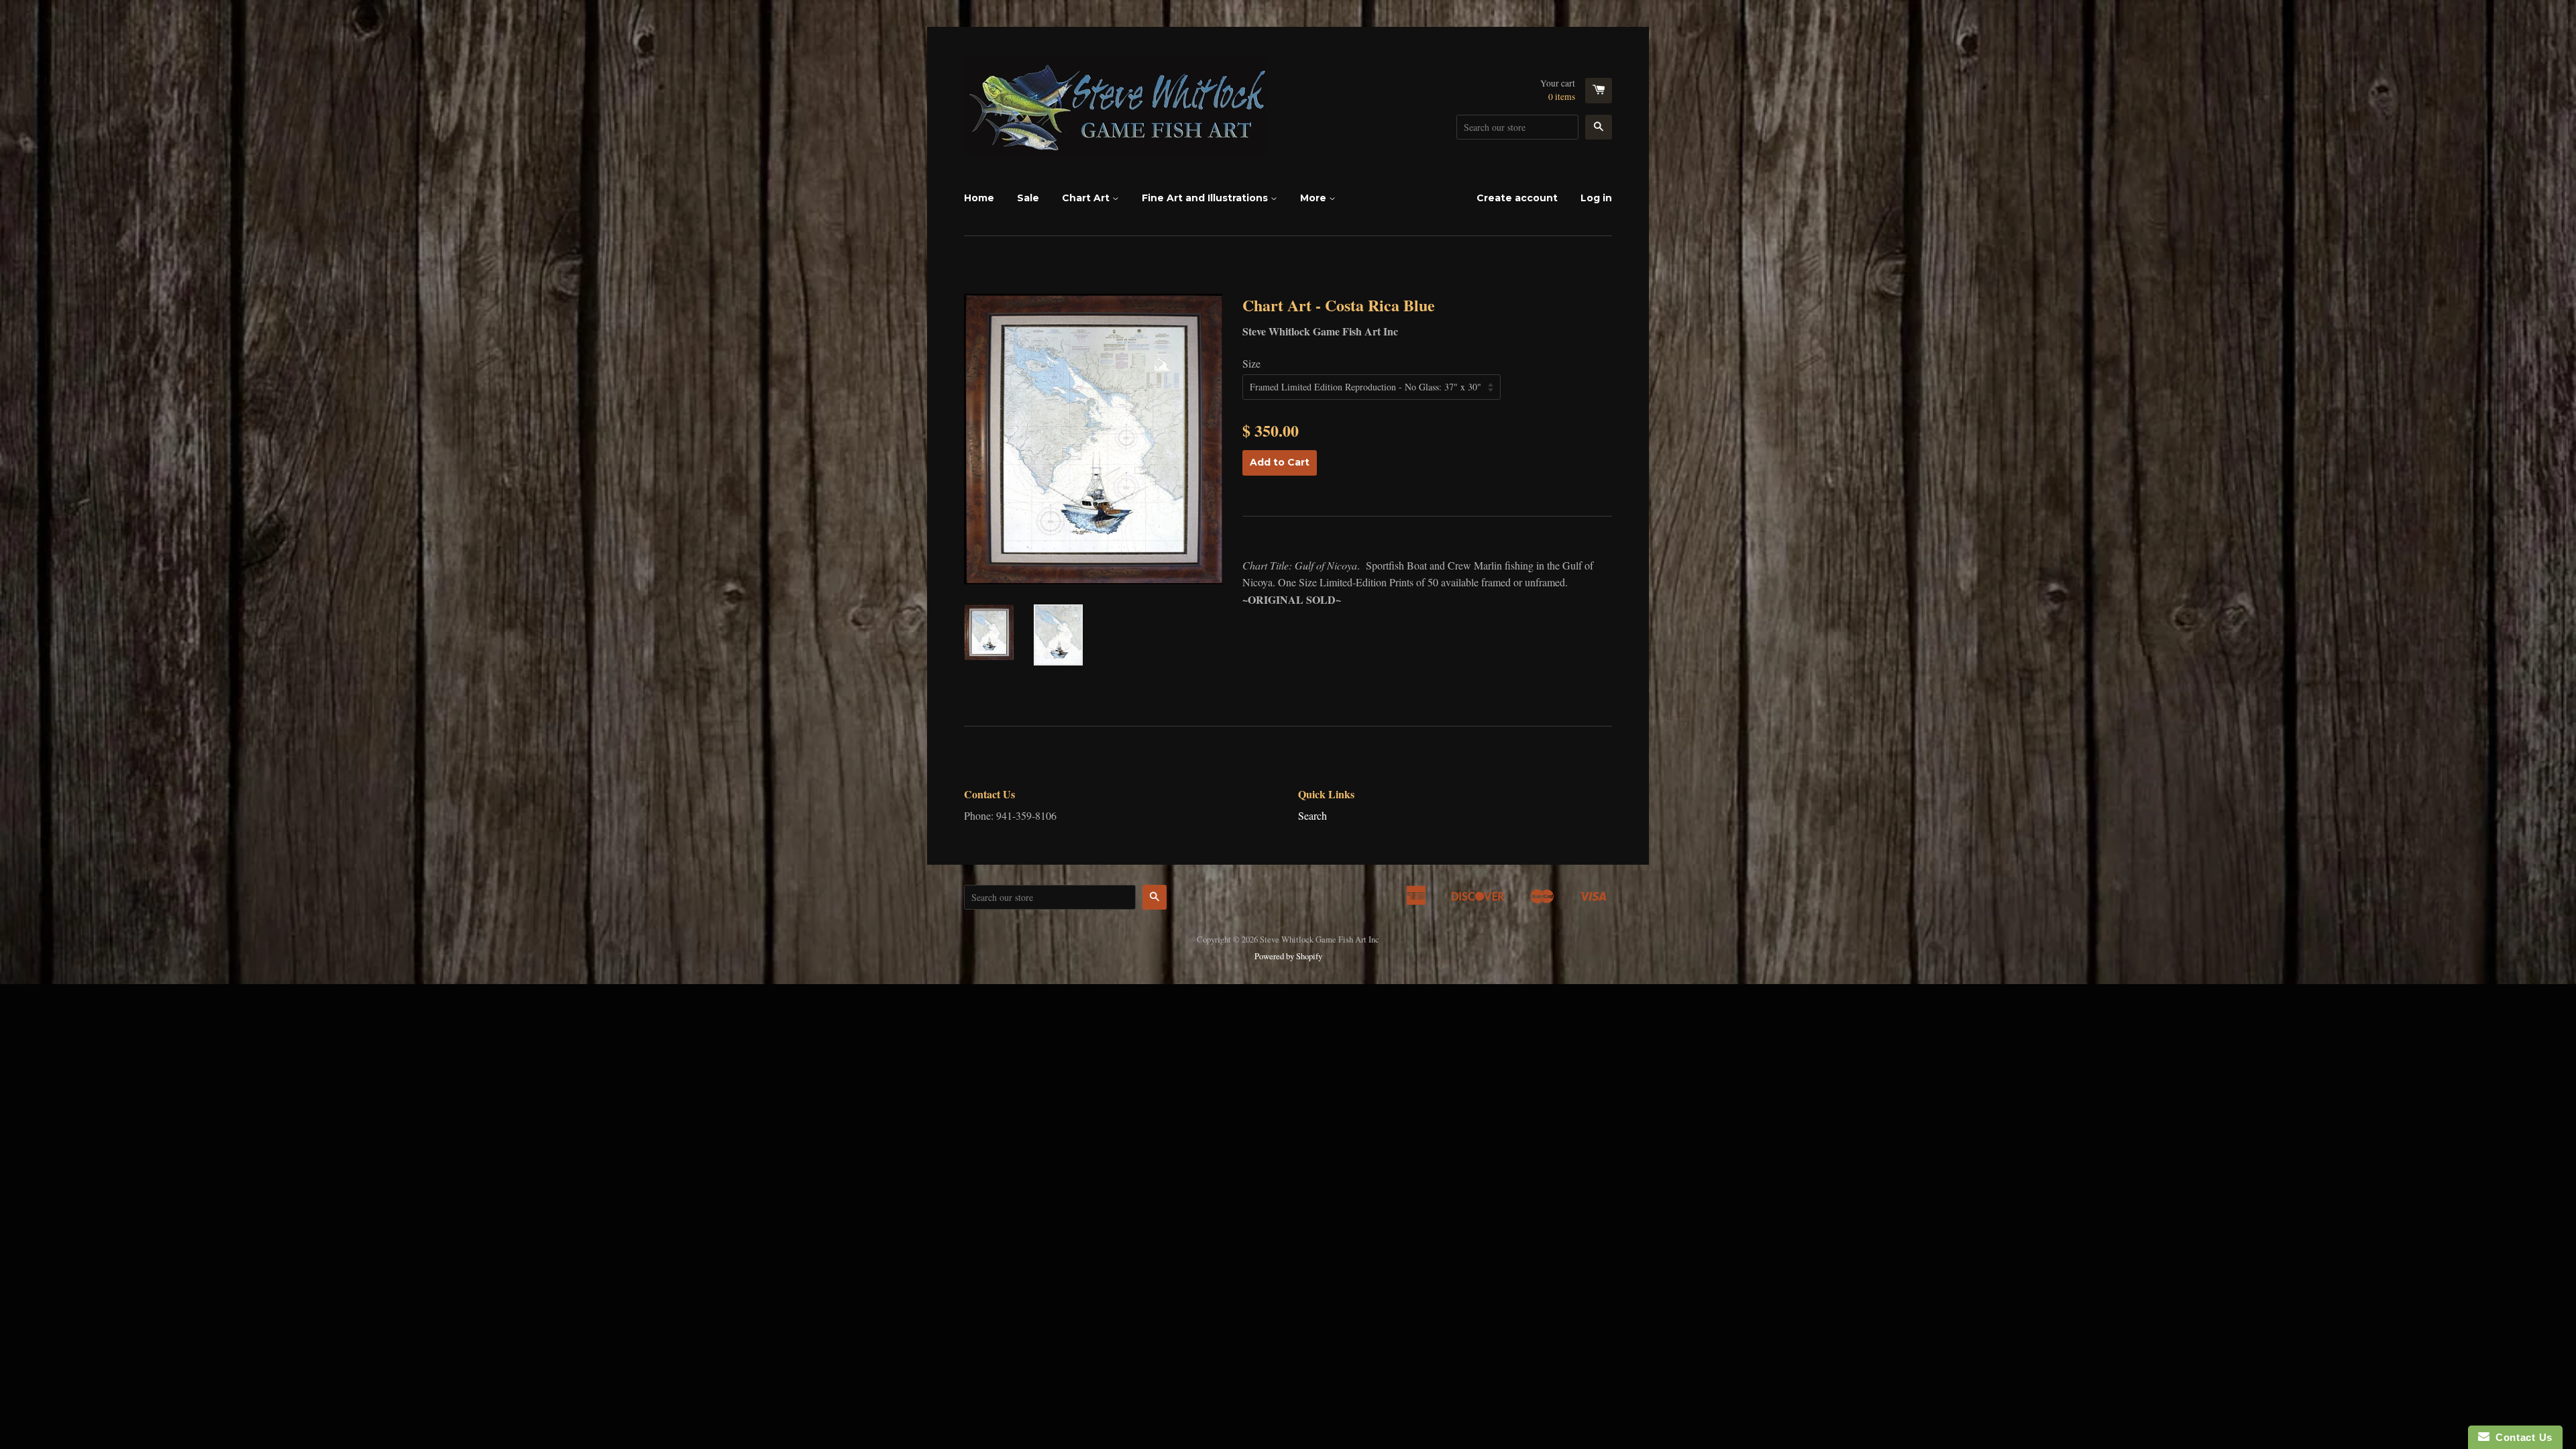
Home (979, 198)
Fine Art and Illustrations (1206, 198)
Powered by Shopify (1288, 956)
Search (1312, 815)
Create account (1517, 198)
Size (1251, 363)
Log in (1596, 198)
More (1314, 198)
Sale (1028, 198)
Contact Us (2521, 1437)
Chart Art (1087, 198)
